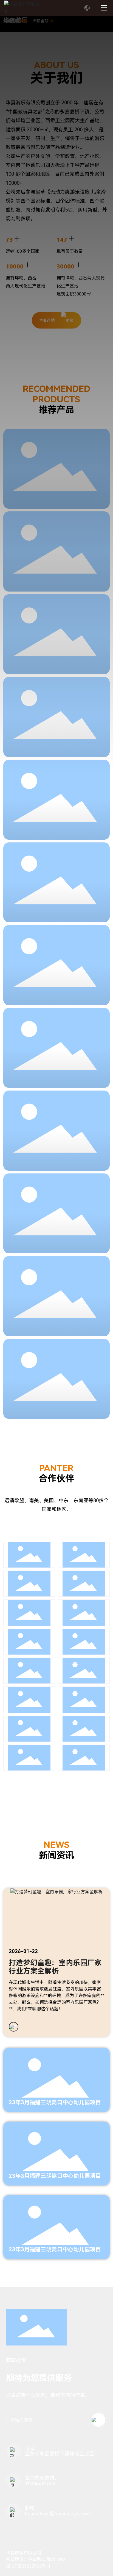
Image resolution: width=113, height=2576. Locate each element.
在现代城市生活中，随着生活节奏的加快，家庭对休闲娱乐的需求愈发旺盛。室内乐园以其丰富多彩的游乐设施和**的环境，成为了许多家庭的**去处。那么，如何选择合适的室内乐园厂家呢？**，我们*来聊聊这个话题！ (56, 1996)
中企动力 (37, 2559)
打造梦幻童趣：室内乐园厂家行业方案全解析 (55, 1967)
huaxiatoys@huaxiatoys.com (57, 2514)
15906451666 (40, 2484)
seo (61, 2559)
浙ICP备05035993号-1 (28, 2566)
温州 (51, 2559)
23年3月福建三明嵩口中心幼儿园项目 (55, 2102)
